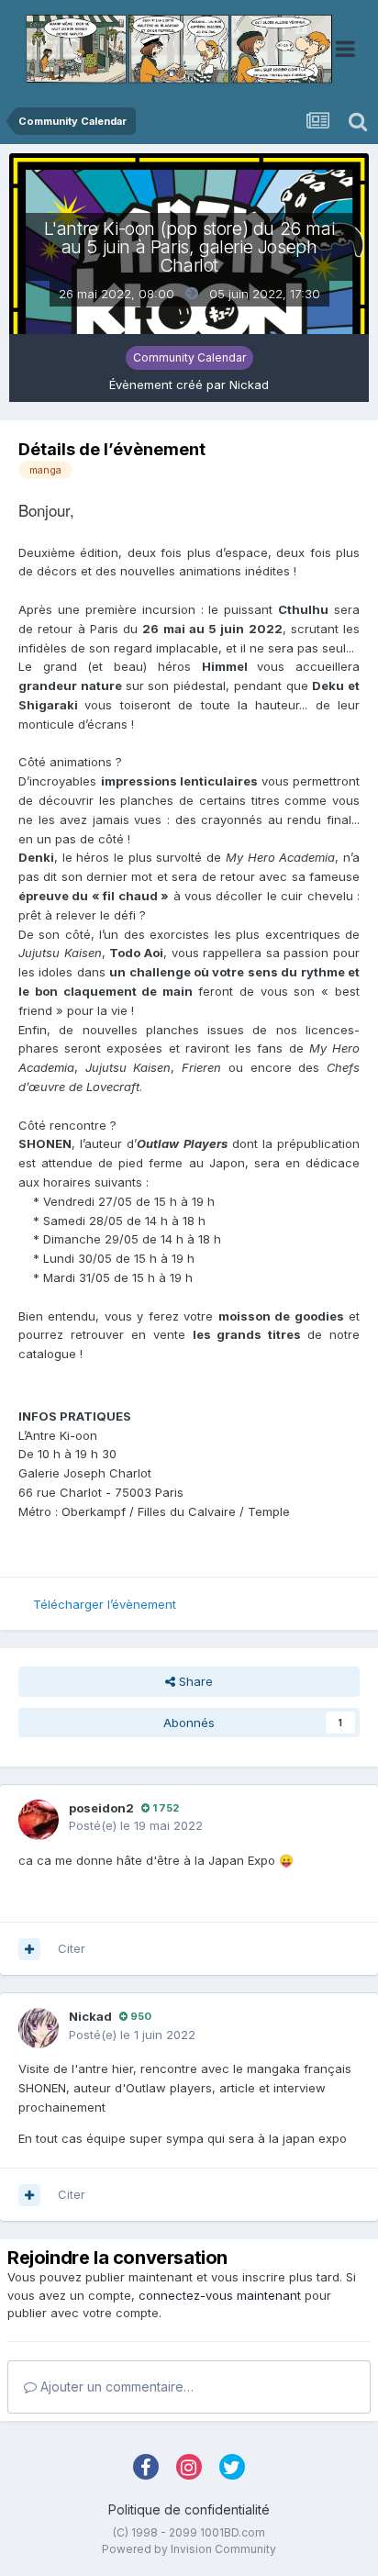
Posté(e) (136, 1825)
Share (194, 1681)
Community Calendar (189, 357)
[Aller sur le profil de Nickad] (39, 2028)
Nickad (249, 385)
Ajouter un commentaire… (115, 2386)
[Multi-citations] (29, 1949)
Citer (72, 1948)
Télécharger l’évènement (105, 1604)
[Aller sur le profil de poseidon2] (39, 1820)
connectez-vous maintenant (220, 2295)
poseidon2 (101, 1808)
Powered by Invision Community (189, 2549)
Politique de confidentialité (189, 2509)
